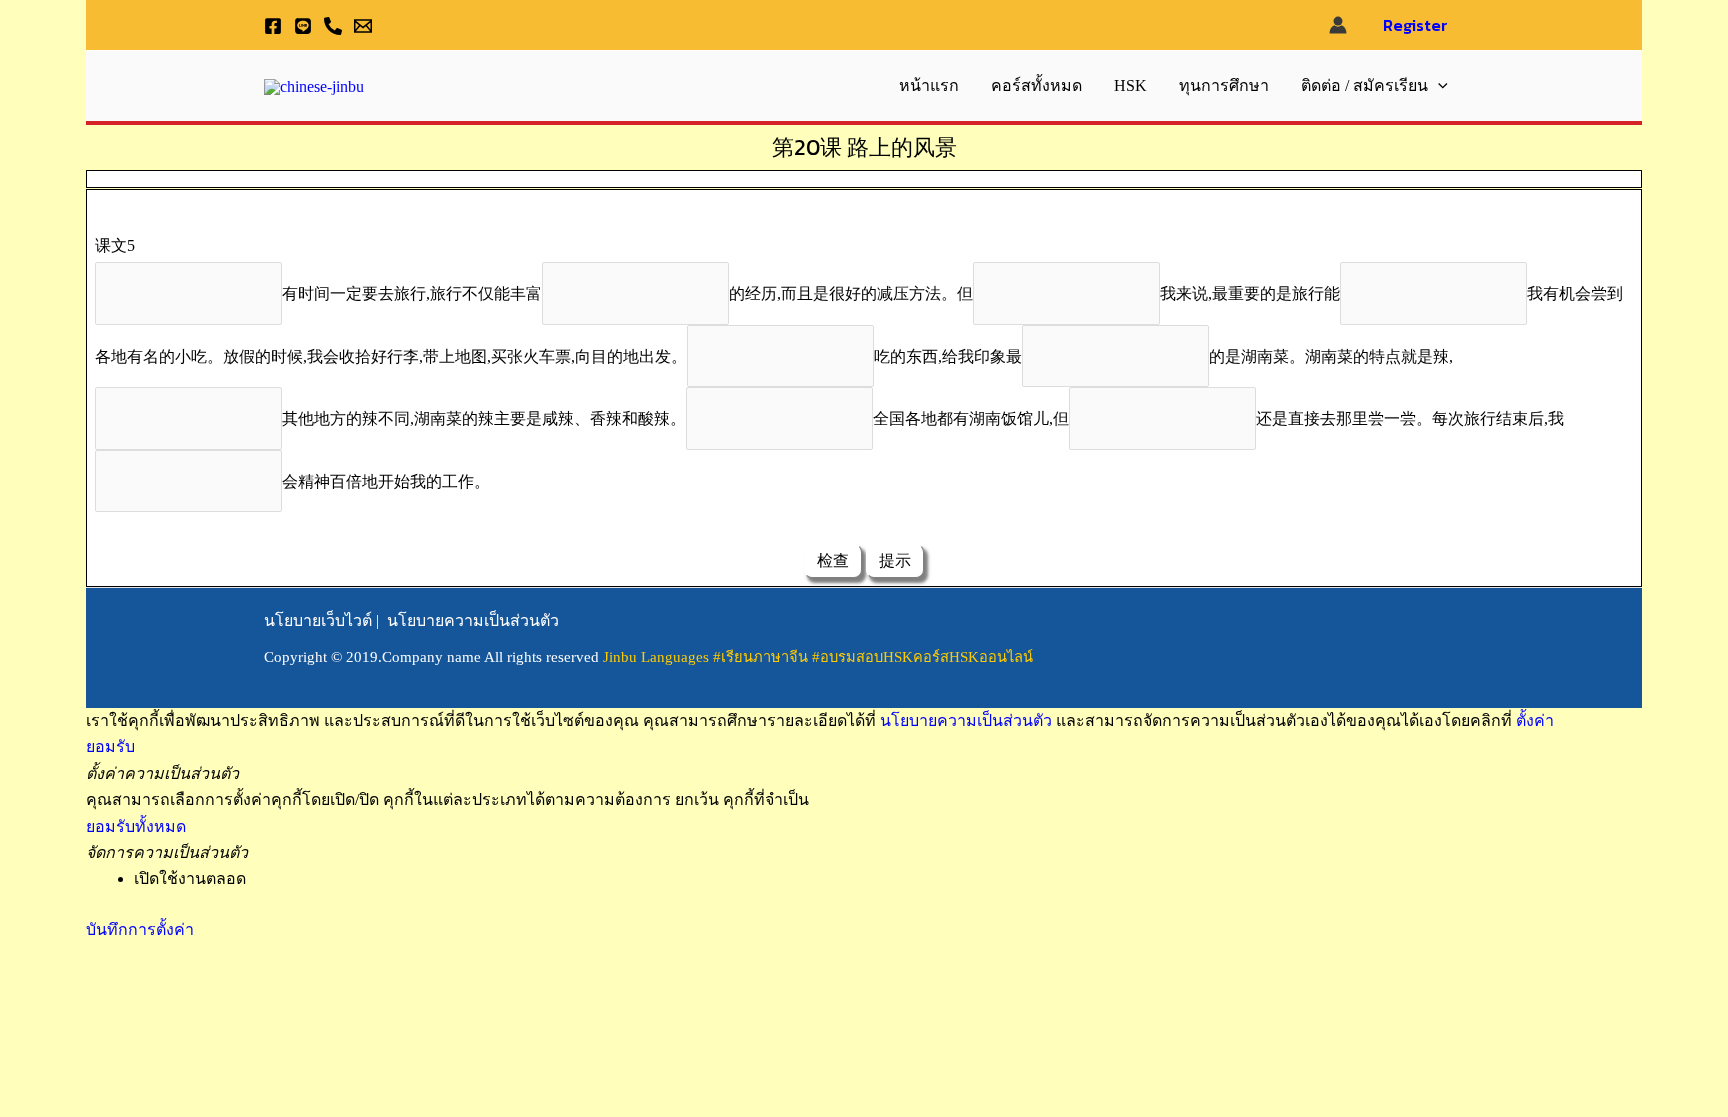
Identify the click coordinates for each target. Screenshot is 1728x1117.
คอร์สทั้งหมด (1036, 85)
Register (1415, 25)
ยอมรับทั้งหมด (136, 826)
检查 (833, 560)
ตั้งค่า (1535, 720)
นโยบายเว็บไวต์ (318, 620)
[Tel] (333, 26)
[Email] (363, 26)
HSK (1130, 85)
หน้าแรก (929, 85)
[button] (1438, 86)
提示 (895, 560)
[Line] (303, 26)
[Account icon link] (1338, 25)
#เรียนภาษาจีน (762, 657)
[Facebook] (273, 26)
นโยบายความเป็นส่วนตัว (473, 620)
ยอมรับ (110, 746)
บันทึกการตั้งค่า (140, 929)
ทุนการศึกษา (1224, 85)
